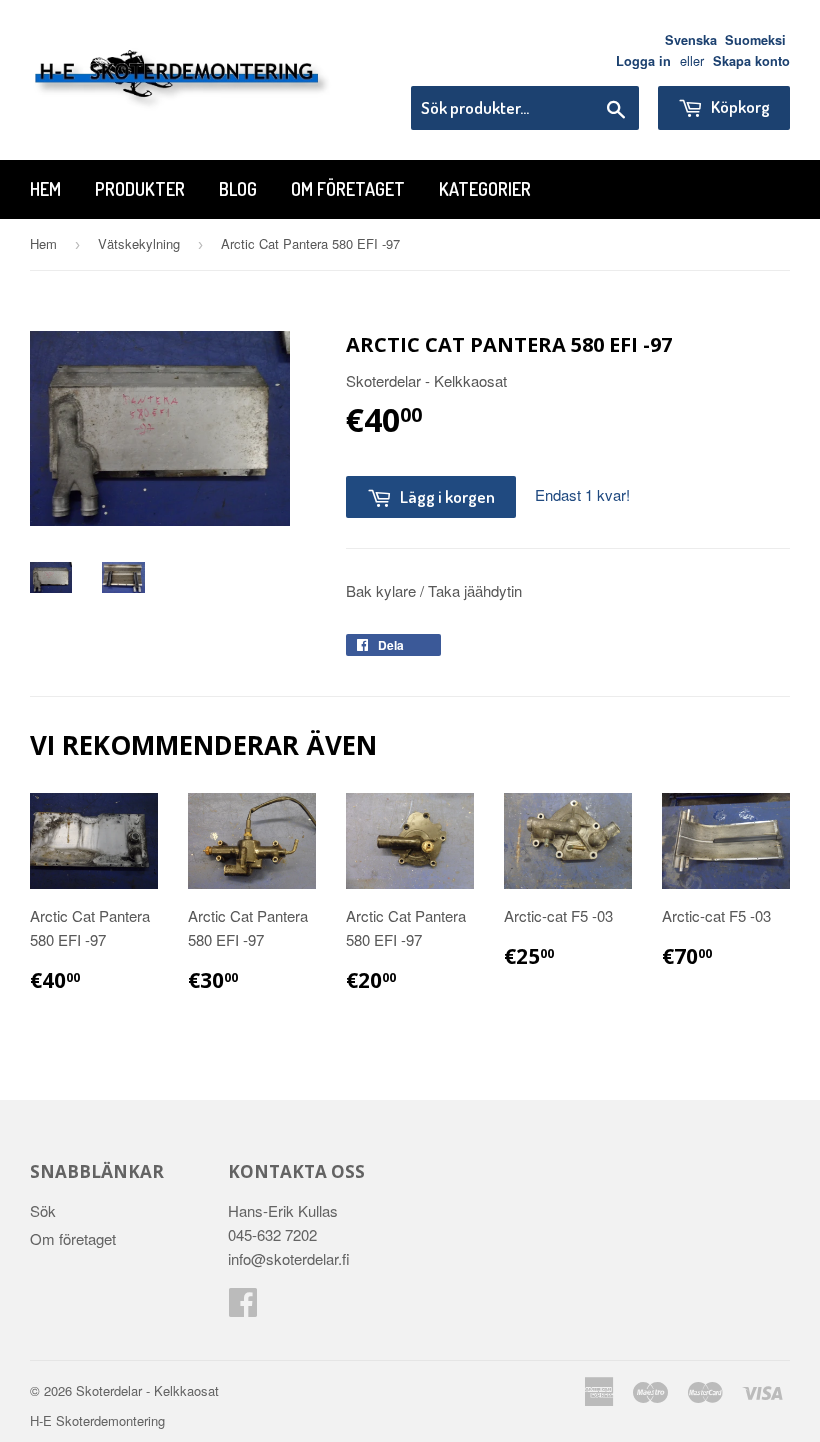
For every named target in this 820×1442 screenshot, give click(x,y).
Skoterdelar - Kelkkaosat (147, 1390)
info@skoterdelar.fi (289, 1258)
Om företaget (348, 189)
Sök (43, 1210)
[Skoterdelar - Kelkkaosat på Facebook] (243, 1307)
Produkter (140, 189)
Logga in (643, 61)
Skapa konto (751, 61)
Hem (45, 189)
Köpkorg (739, 106)
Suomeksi (755, 40)
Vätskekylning (139, 243)
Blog (238, 189)
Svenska (691, 40)
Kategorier (485, 189)
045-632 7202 (272, 1234)
